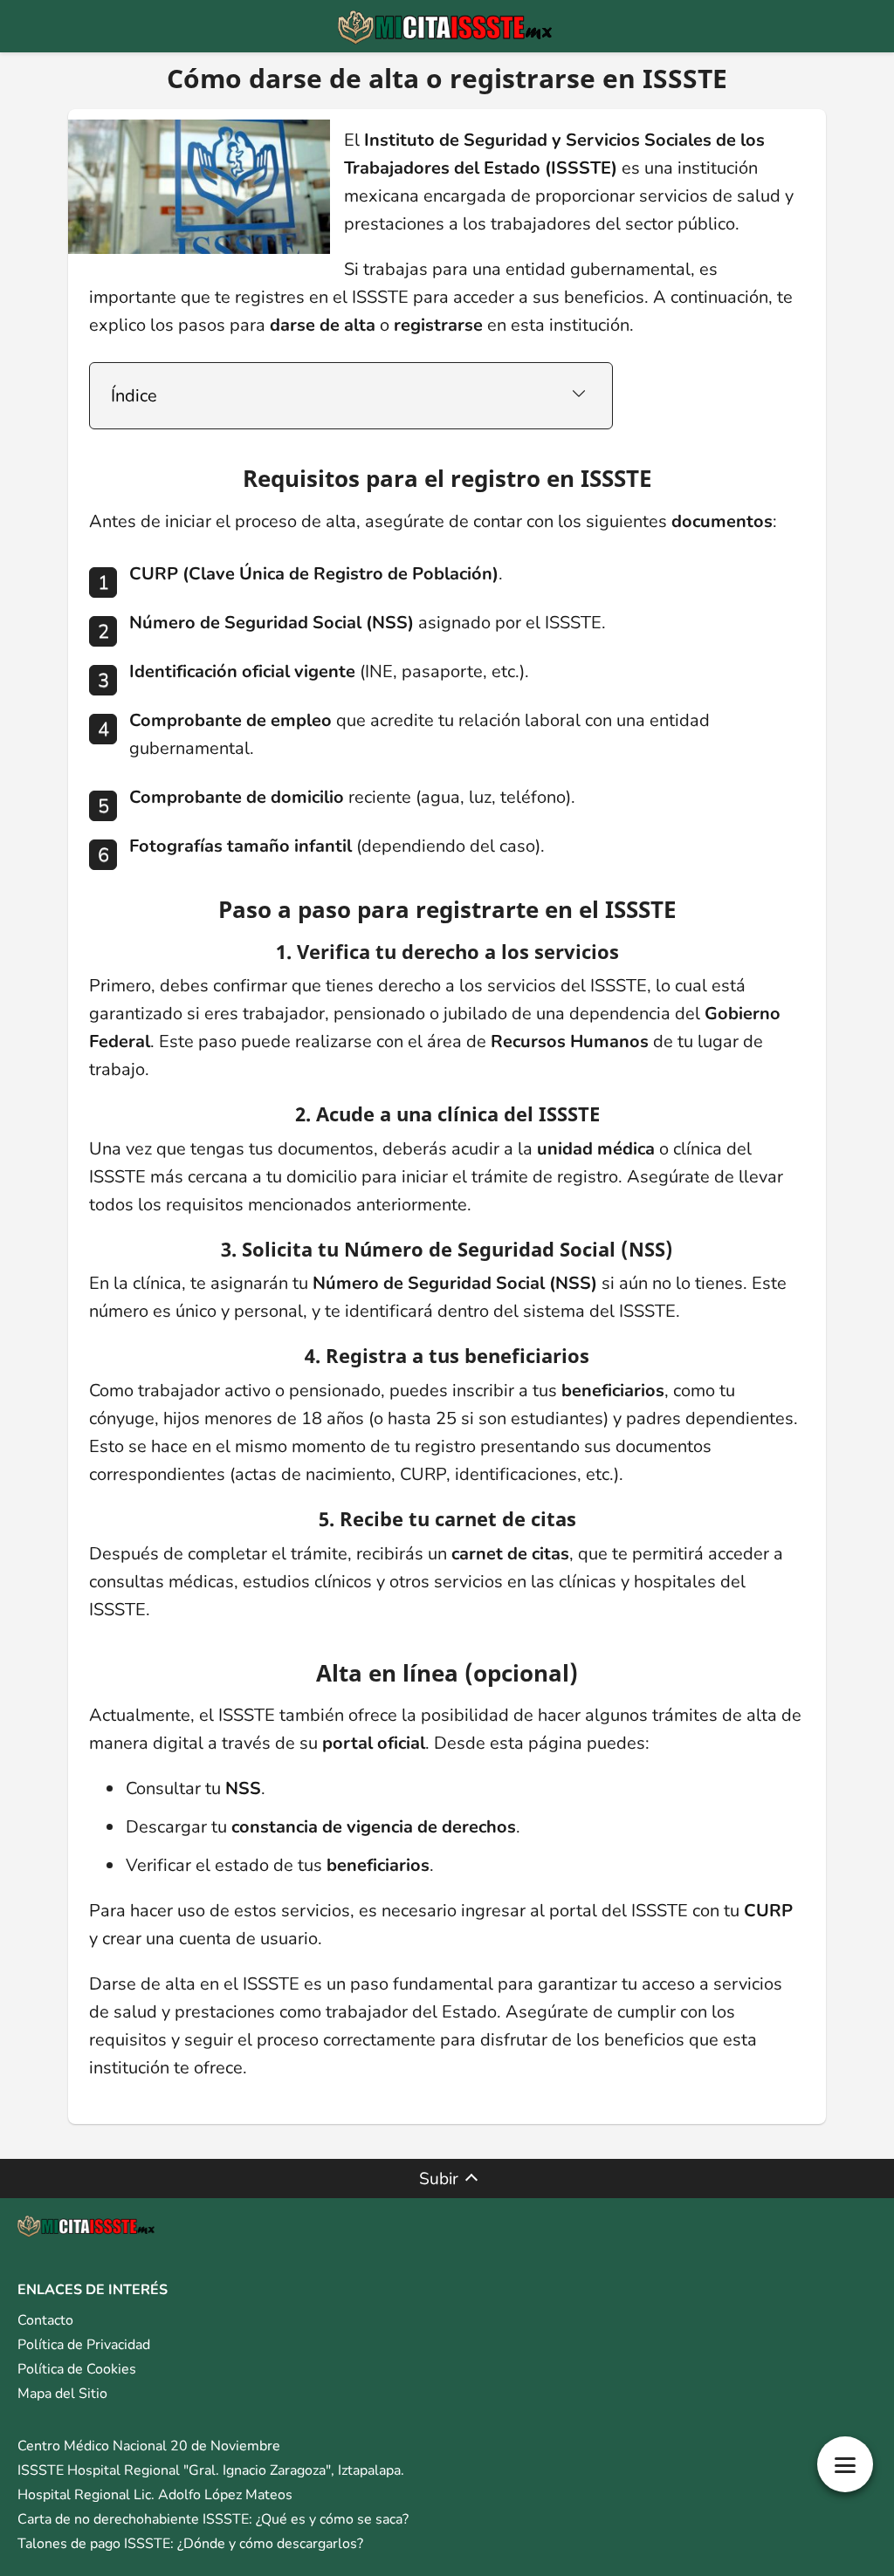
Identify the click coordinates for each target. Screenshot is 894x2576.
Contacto (45, 2320)
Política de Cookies (77, 2369)
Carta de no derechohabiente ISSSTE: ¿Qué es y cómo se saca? (213, 2519)
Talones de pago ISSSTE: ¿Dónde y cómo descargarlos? (190, 2544)
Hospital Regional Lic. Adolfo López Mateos (155, 2495)
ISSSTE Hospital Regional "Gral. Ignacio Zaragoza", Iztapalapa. (211, 2470)
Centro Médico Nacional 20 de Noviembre (149, 2446)
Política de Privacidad (84, 2345)
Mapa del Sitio (62, 2394)
